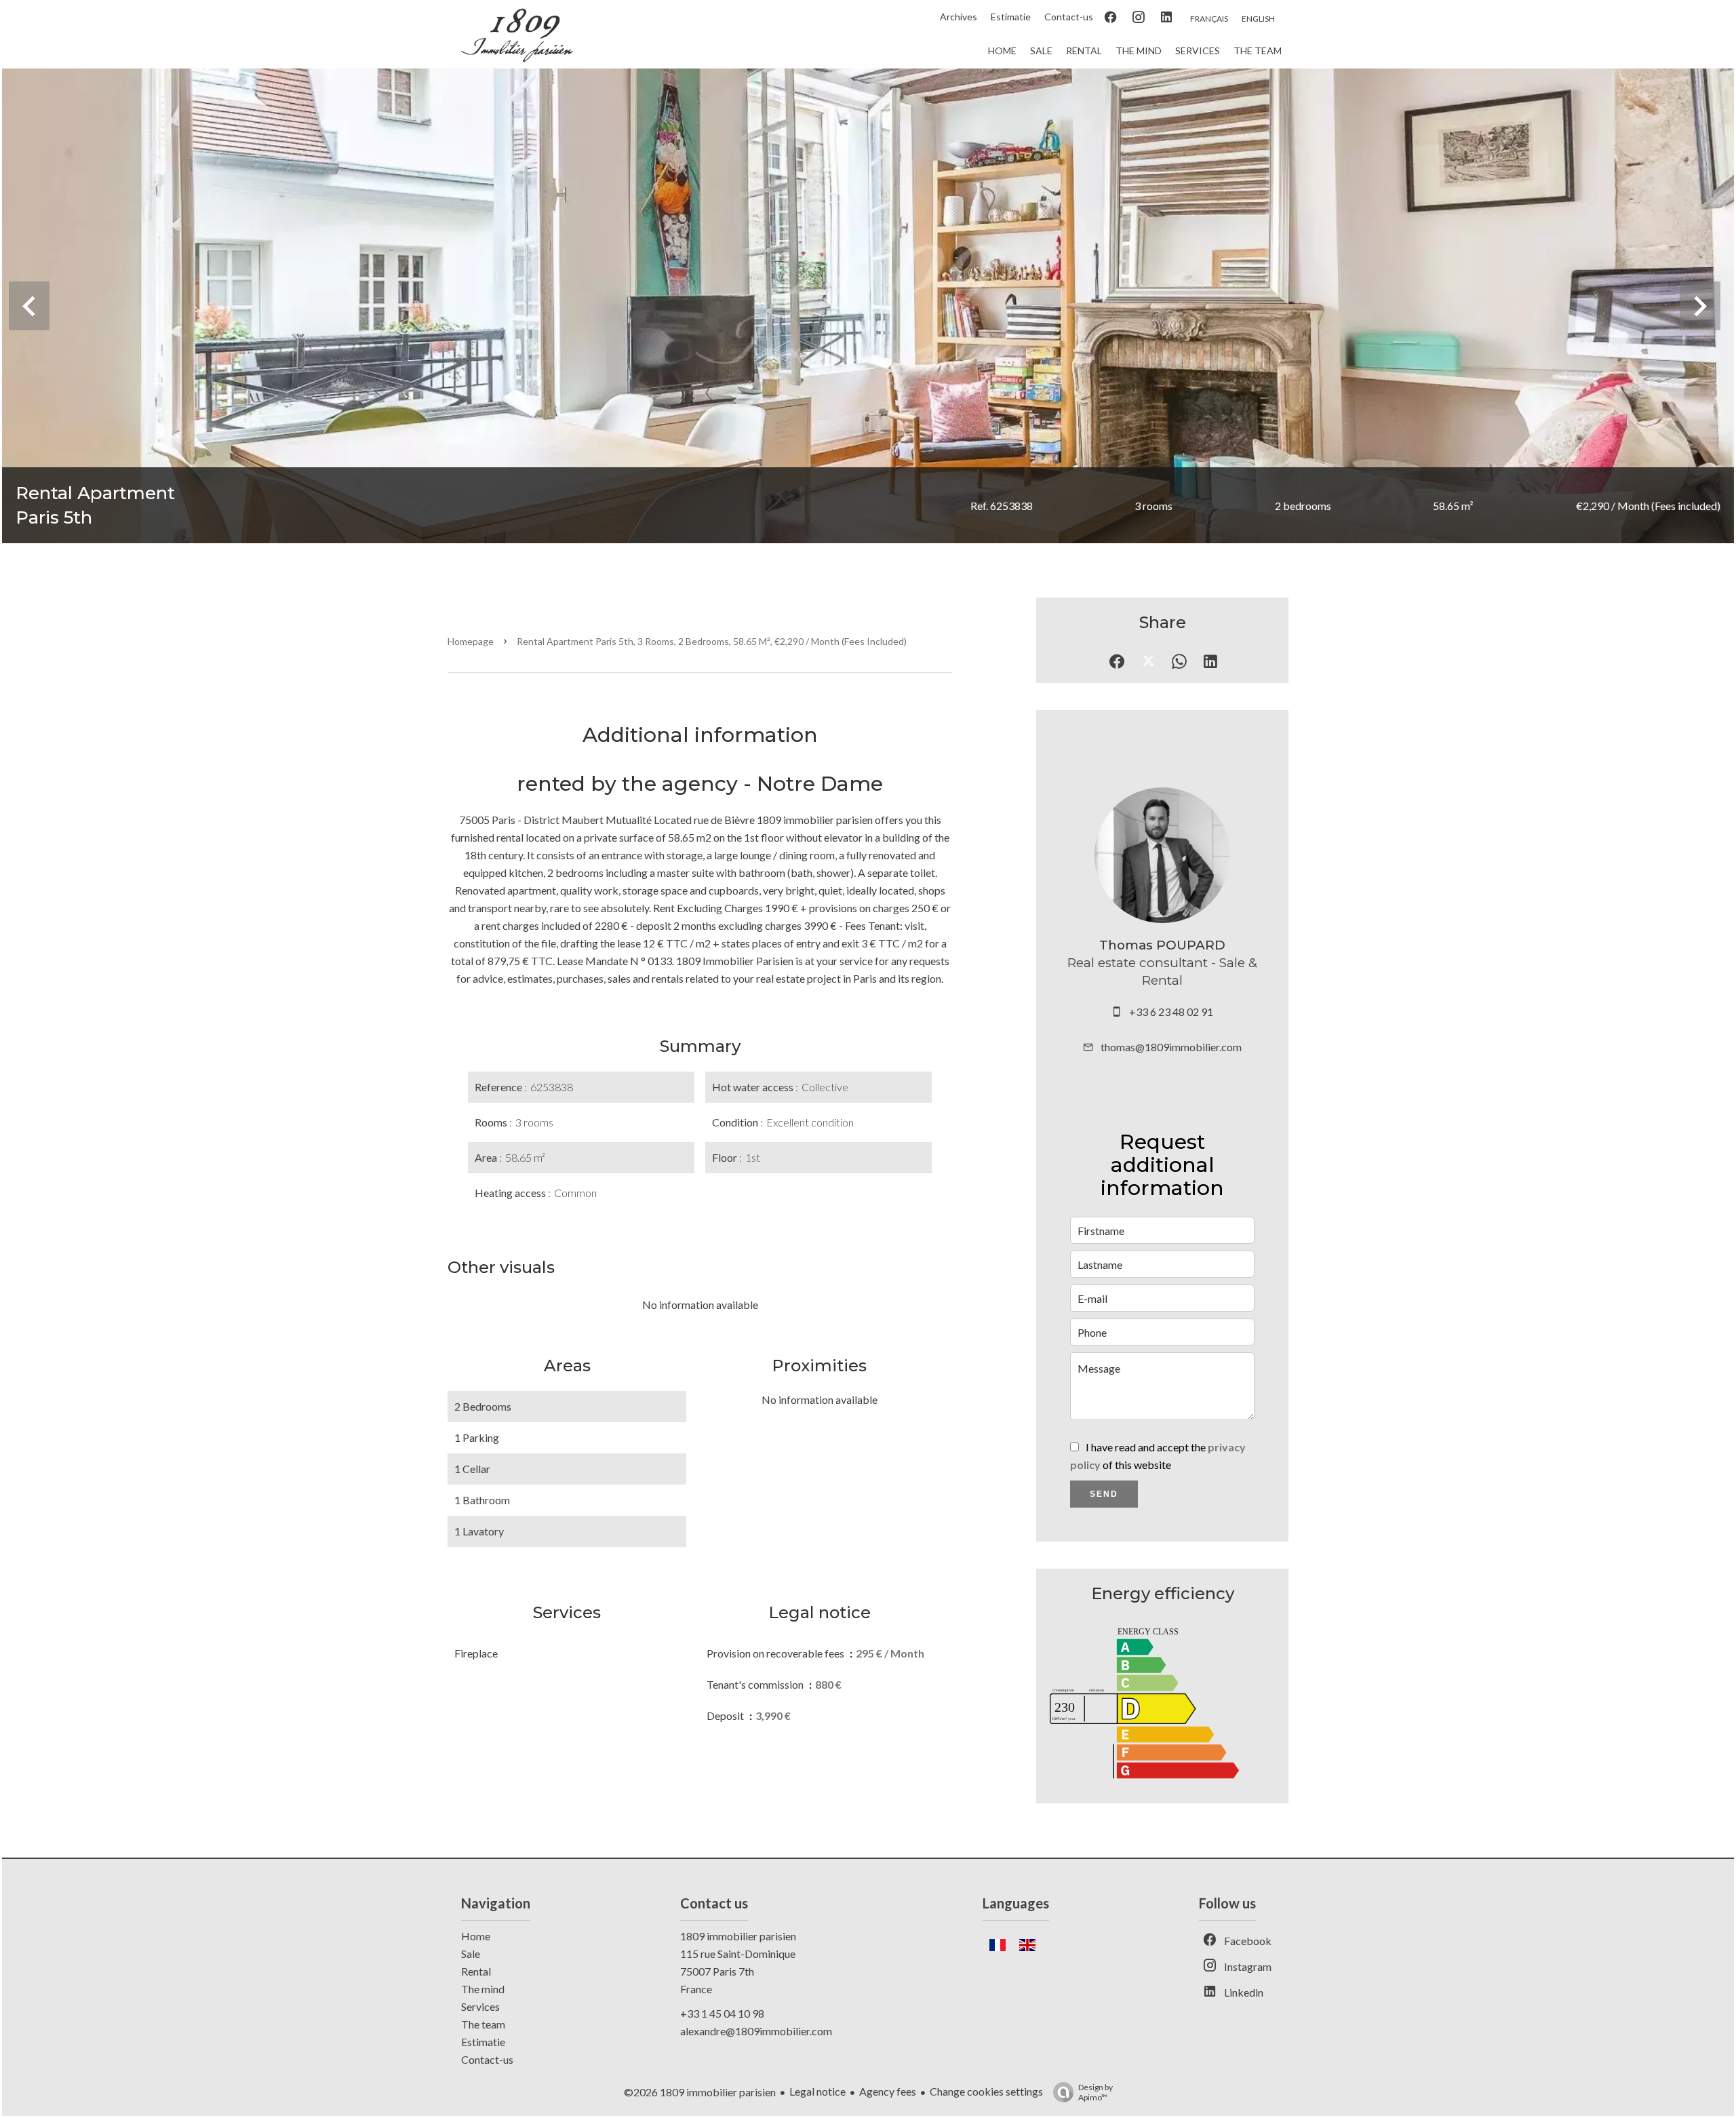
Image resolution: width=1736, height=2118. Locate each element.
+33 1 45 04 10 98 (722, 2013)
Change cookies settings (986, 2091)
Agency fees (888, 2091)
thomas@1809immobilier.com (1171, 1047)
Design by (1096, 2092)
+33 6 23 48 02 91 (1171, 1012)
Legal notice (817, 2091)
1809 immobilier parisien (738, 1936)
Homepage (471, 641)
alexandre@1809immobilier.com (756, 2031)
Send (1104, 1494)
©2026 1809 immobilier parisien (700, 2092)
